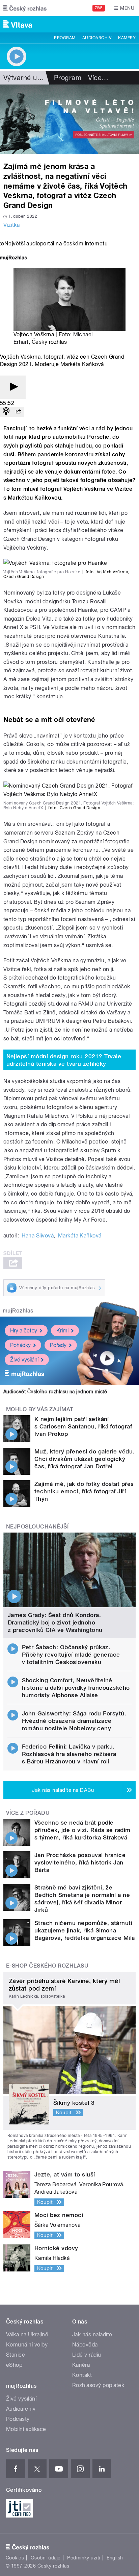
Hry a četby (24, 1331)
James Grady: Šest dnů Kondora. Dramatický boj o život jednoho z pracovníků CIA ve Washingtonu (55, 1622)
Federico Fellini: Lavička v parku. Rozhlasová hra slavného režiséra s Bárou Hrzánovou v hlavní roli (69, 1754)
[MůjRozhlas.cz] (13, 258)
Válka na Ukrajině (27, 2334)
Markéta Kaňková (80, 1236)
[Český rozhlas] (25, 8)
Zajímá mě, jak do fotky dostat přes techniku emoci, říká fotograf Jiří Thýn (84, 1491)
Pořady (58, 1345)
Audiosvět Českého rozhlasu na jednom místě (55, 1392)
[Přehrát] (13, 387)
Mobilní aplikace (26, 2429)
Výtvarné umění (28, 78)
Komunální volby (27, 2345)
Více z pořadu (28, 1813)
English (115, 2558)
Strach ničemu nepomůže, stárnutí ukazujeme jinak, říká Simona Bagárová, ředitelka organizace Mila (85, 1930)
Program (65, 38)
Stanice (16, 2355)
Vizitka (11, 225)
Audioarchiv (97, 38)
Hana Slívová (38, 1236)
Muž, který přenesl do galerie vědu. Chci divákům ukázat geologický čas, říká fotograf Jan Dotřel (85, 1459)
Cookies (15, 2558)
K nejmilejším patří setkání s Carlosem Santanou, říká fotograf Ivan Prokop (83, 1426)
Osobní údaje (46, 2558)
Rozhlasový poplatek (98, 2385)
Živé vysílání (24, 1360)
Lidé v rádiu (87, 2355)
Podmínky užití (84, 2558)
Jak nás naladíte (92, 2334)
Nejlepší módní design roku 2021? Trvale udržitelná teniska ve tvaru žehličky (64, 1060)
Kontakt (82, 2375)
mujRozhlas (18, 1311)
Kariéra (81, 2365)
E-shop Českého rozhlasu (47, 1966)
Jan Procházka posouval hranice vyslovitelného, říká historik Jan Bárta (80, 1862)
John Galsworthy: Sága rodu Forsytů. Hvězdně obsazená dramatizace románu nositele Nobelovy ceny (74, 1721)
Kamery (127, 38)
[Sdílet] (18, 412)
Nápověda (85, 2345)
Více (98, 78)
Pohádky (20, 1345)
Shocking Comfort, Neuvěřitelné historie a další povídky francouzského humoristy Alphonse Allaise (76, 1688)
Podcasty (18, 2419)
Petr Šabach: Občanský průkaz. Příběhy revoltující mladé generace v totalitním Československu (71, 1655)
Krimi (62, 1331)
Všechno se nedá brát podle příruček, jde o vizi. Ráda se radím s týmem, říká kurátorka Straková (82, 1830)
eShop (14, 2365)
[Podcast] (6, 412)
